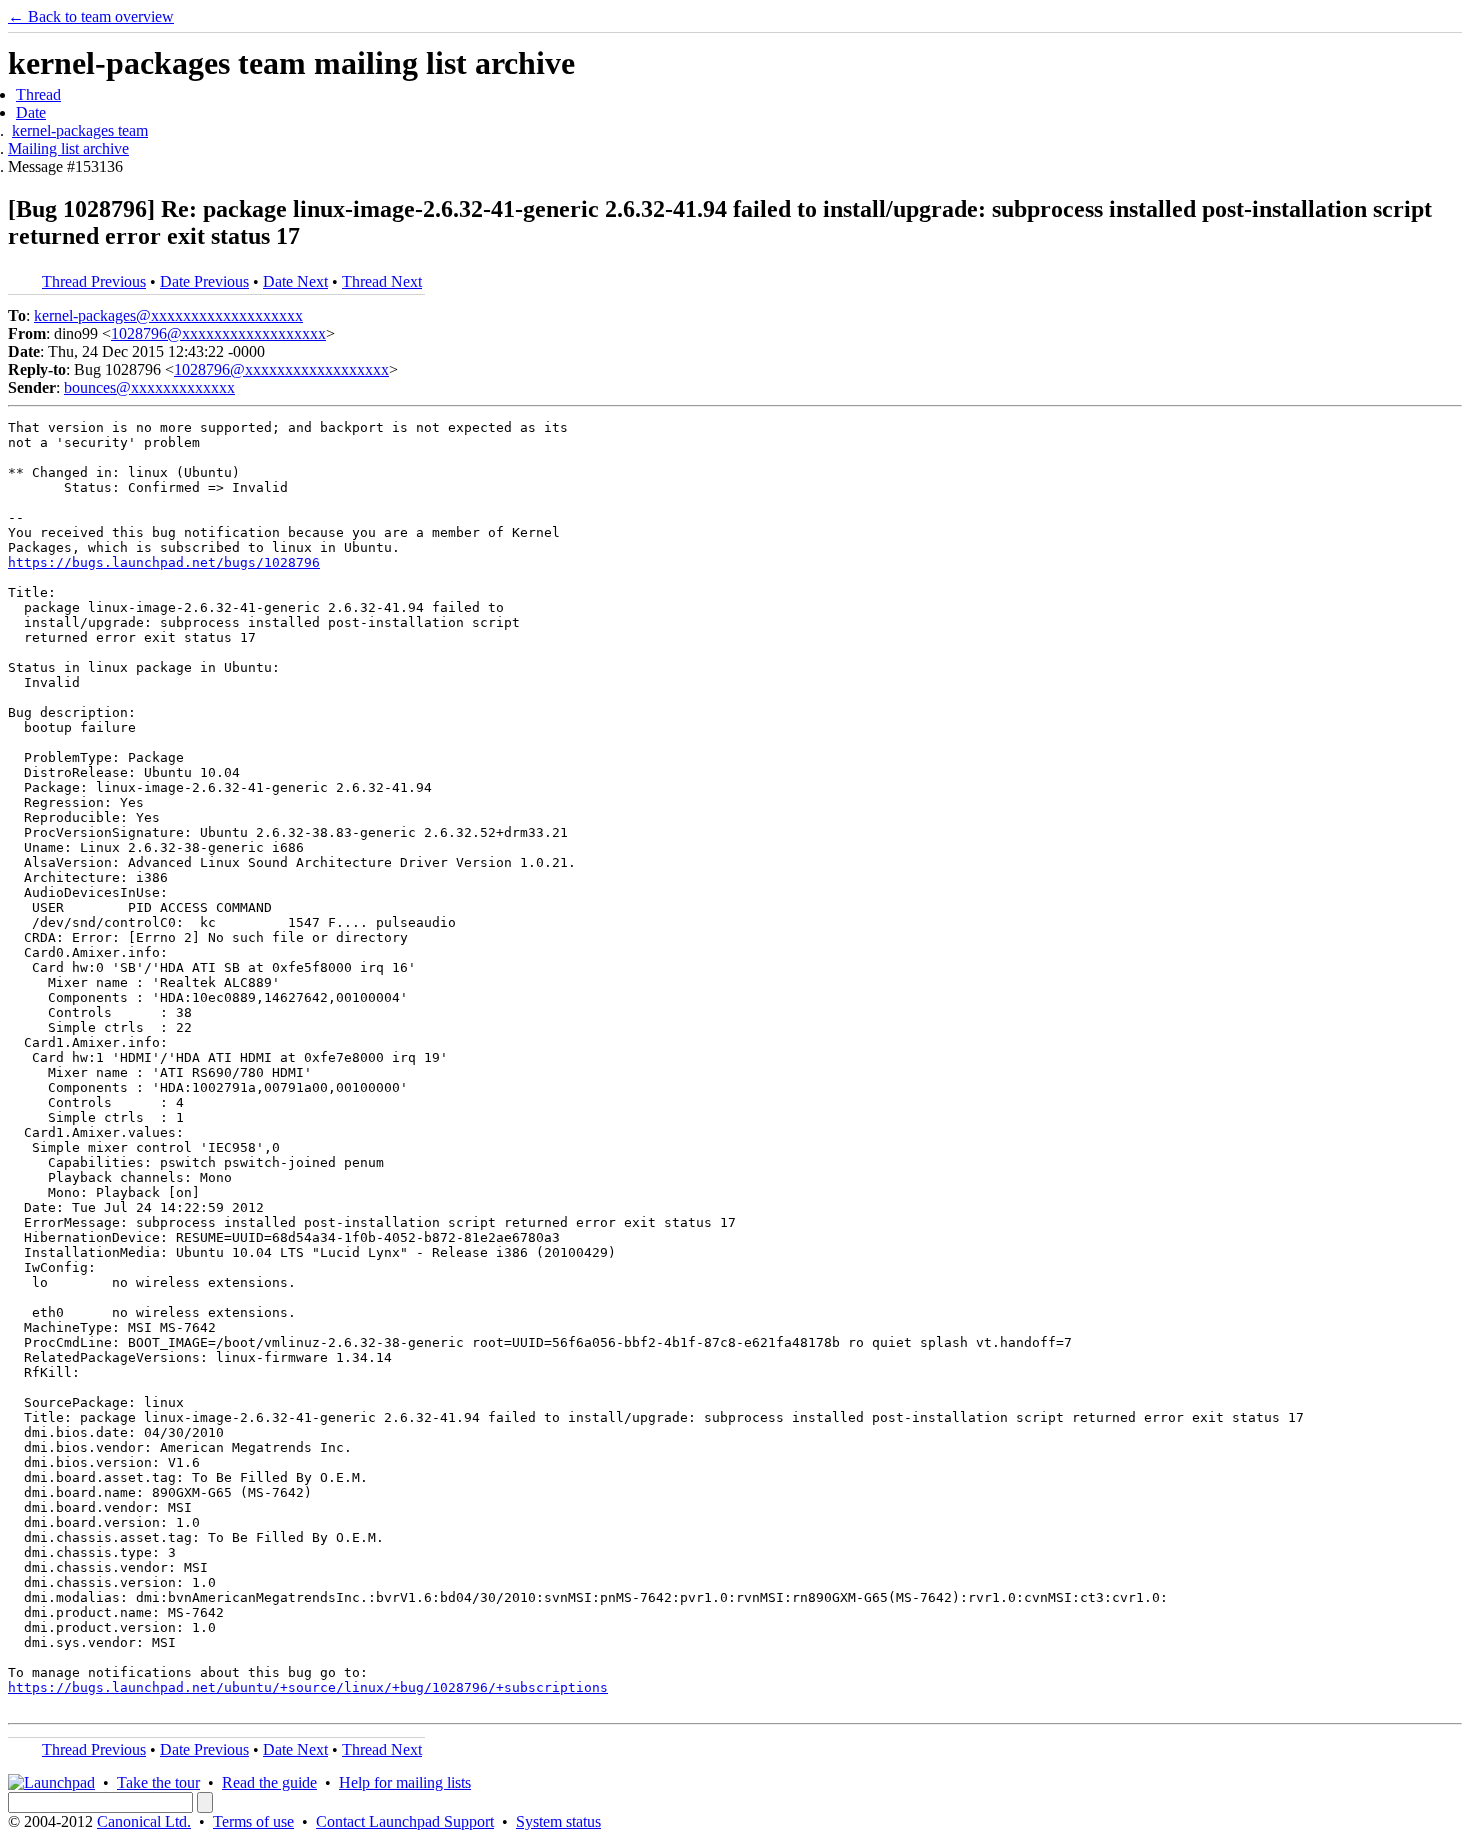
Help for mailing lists (405, 1782)
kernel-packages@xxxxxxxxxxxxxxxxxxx (168, 315)
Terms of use (253, 1821)
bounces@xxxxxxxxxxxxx (149, 387)
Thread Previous (94, 281)
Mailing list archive (68, 148)
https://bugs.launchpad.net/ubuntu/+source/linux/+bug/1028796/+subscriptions (308, 1687)
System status (558, 1821)
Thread (38, 94)
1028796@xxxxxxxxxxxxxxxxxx (218, 333)
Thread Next (382, 281)
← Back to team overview (91, 16)
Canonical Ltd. (144, 1821)
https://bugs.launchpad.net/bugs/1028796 (164, 562)
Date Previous (204, 281)
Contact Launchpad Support (405, 1821)
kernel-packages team (80, 130)
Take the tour (158, 1782)
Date (31, 112)
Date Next (295, 281)
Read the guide (269, 1782)
